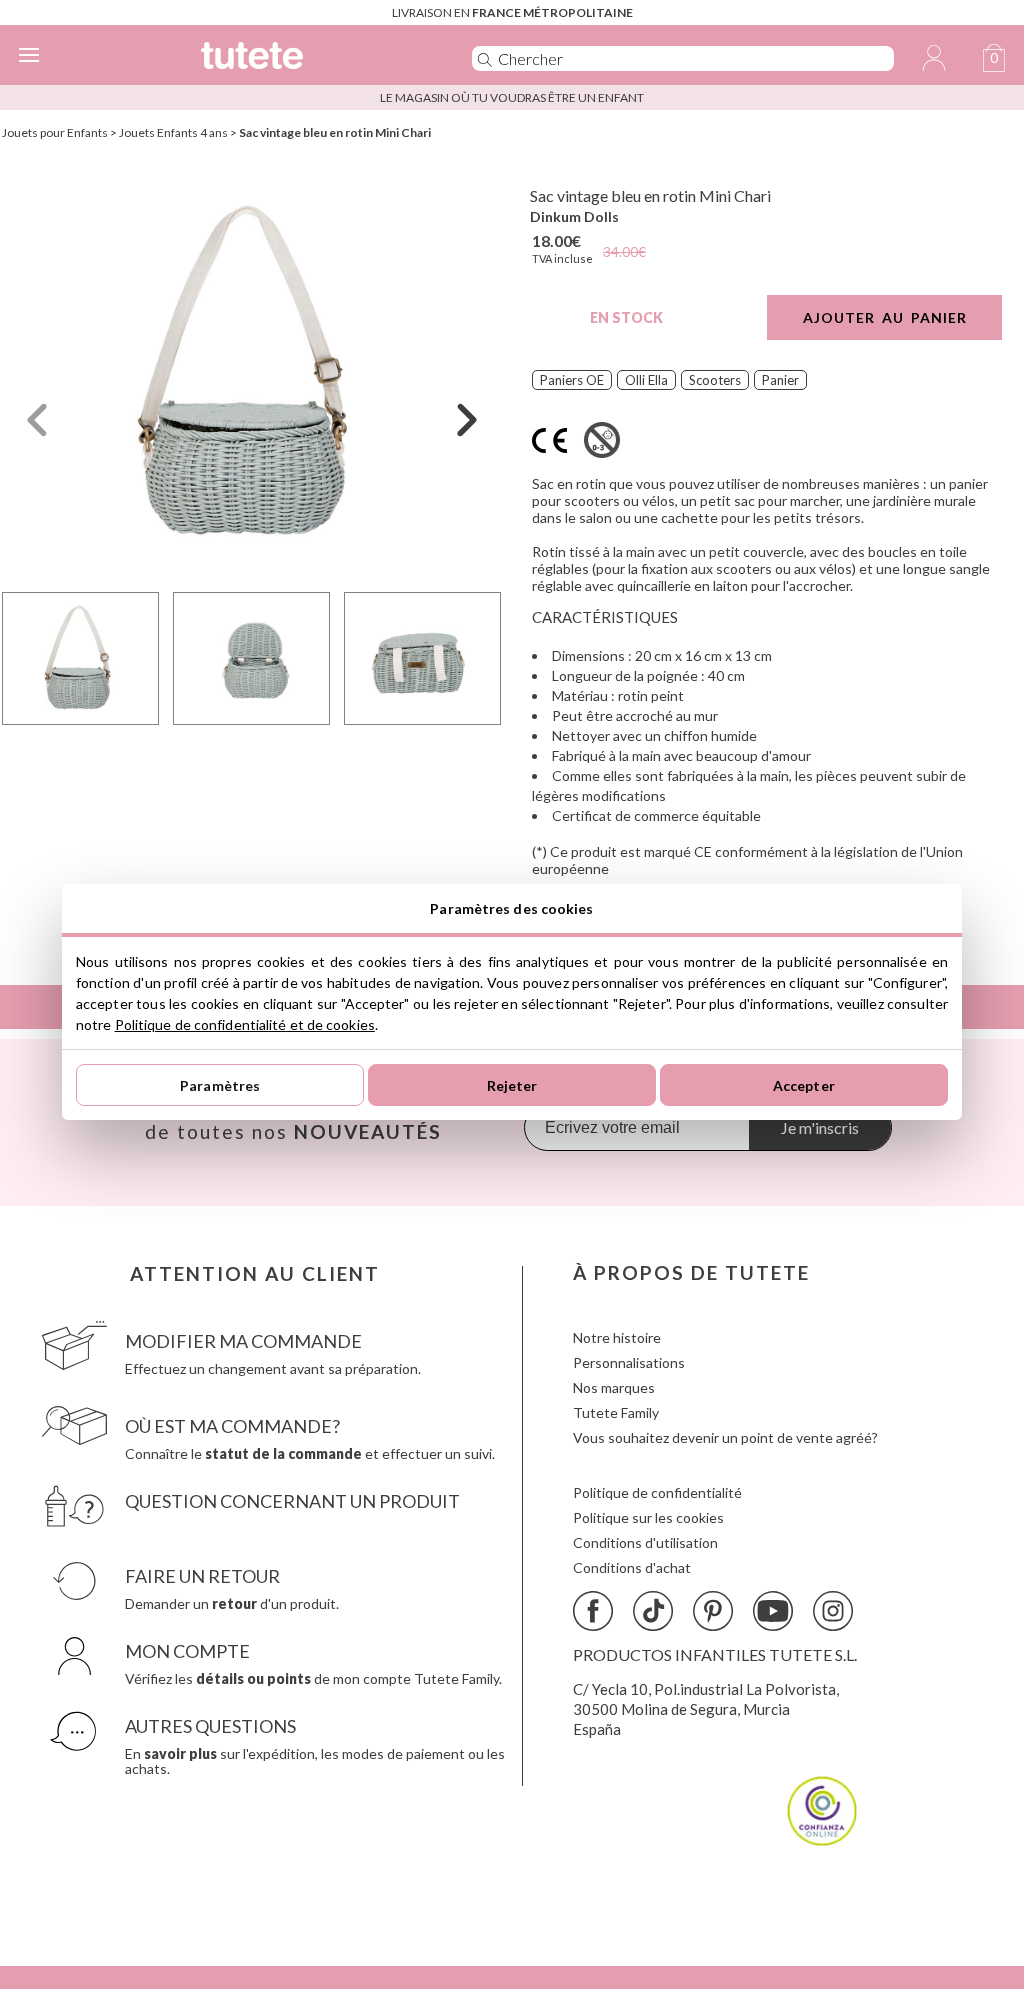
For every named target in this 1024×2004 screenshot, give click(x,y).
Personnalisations (629, 1362)
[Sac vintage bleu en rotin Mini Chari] (252, 373)
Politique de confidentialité (657, 1492)
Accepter (804, 1085)
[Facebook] (593, 1611)
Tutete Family (616, 1412)
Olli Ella (646, 380)
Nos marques (614, 1387)
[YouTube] (773, 1611)
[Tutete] (306, 58)
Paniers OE (572, 380)
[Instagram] (833, 1611)
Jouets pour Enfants (55, 132)
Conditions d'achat (632, 1567)
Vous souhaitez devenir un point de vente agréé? (725, 1437)
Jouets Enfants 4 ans (173, 132)
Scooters (715, 380)
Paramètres (220, 1085)
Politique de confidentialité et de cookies (245, 1024)
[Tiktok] (653, 1611)
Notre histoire (617, 1337)
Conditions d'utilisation (645, 1542)
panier (780, 380)
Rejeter (512, 1085)
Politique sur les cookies (648, 1517)
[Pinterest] (713, 1611)
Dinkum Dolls (574, 216)
